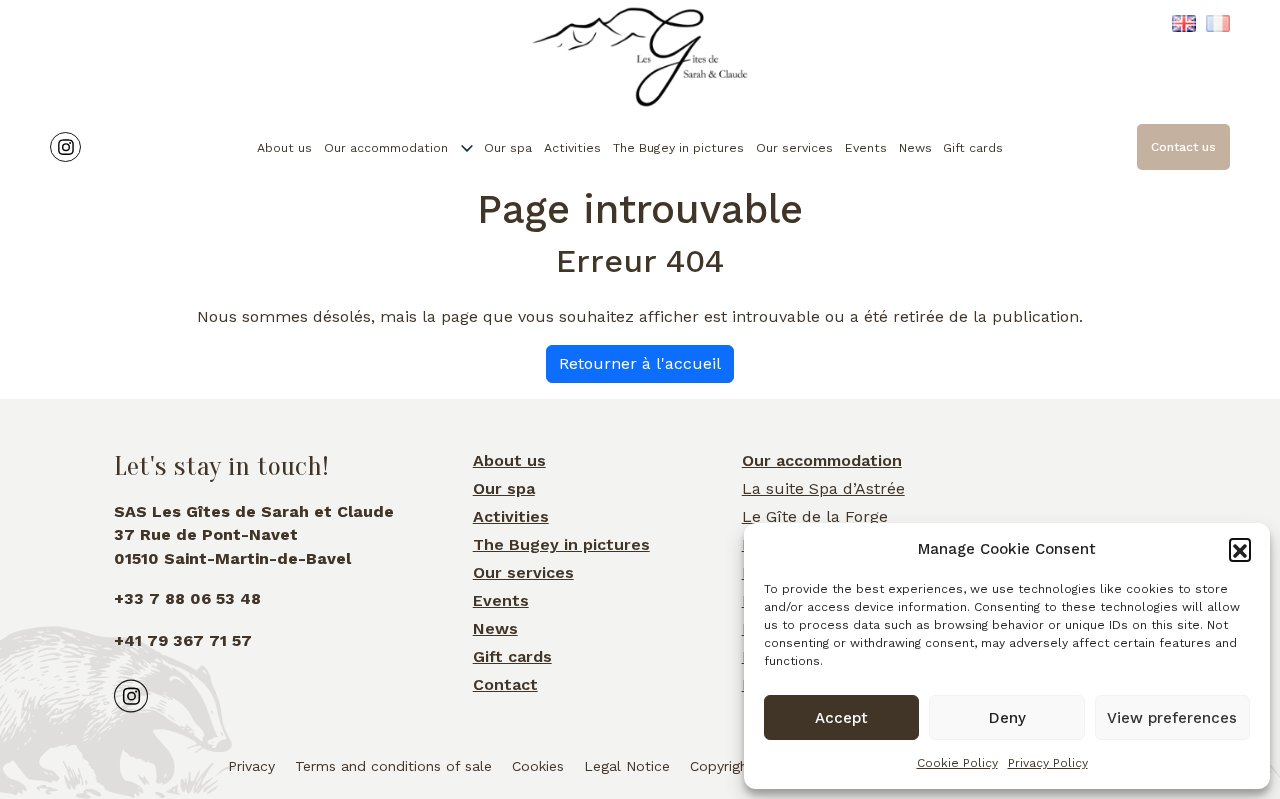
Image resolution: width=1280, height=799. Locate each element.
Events (866, 148)
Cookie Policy (957, 763)
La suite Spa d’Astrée (823, 488)
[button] (1240, 549)
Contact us (1183, 147)
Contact (505, 684)
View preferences (1172, 718)
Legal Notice (627, 766)
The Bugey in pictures (678, 148)
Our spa (508, 148)
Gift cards (973, 148)
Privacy (251, 766)
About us (284, 148)
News (915, 148)
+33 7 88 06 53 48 (187, 598)
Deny (1007, 718)
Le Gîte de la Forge (815, 516)
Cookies (538, 766)
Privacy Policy (1048, 763)
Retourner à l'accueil (640, 363)
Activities (572, 148)
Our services (794, 148)
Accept (841, 718)
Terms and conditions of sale (393, 766)
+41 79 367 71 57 (183, 640)
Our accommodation (386, 148)
